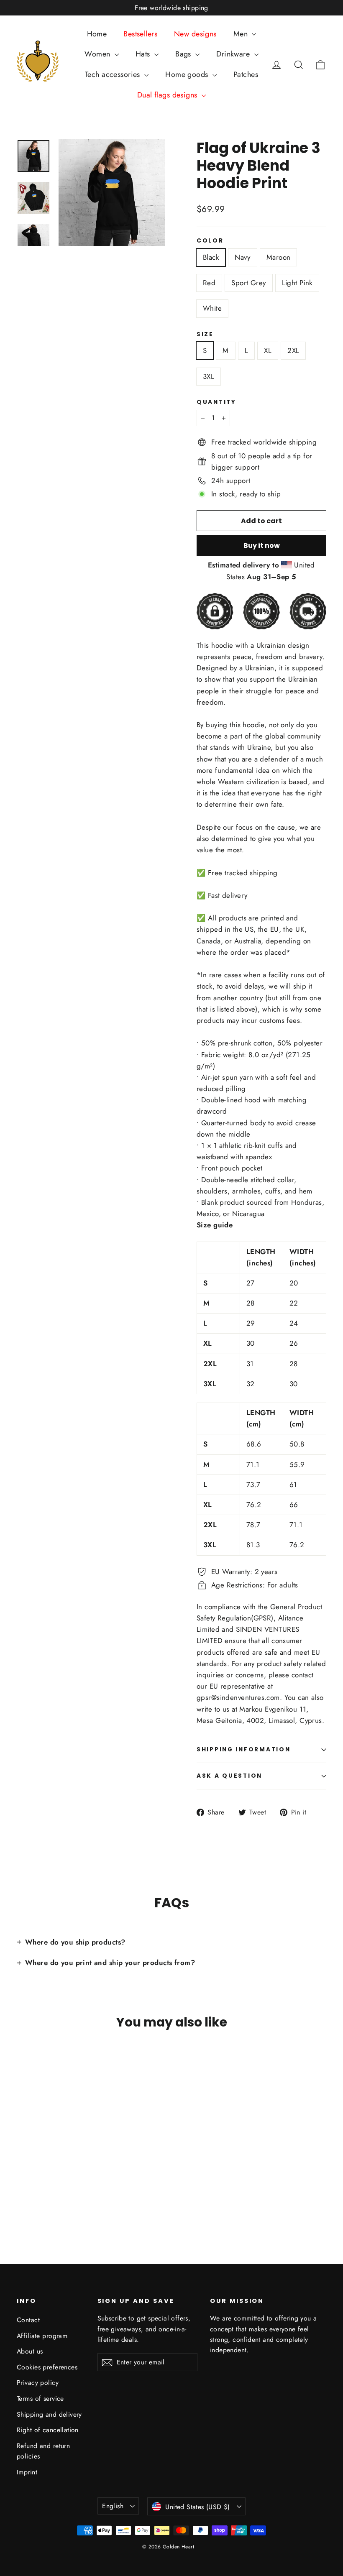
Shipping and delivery (49, 2414)
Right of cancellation (48, 2430)
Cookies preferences (47, 2367)
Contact (28, 2320)
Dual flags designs (168, 95)
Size (205, 335)
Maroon (279, 257)
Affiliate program (42, 2336)
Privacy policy (38, 2383)
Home (97, 34)
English (113, 2506)
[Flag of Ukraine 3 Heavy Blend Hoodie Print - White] (22, 2190)
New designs (195, 34)
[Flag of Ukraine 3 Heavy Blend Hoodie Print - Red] (53, 2181)
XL (268, 350)
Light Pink (297, 283)
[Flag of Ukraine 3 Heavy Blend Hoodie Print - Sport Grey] (64, 2181)
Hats (144, 54)
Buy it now (262, 546)
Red (209, 283)
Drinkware (234, 54)
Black (211, 257)
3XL (209, 376)
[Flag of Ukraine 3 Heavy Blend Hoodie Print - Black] (22, 2181)
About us (30, 2351)
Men (242, 34)
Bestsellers (140, 34)
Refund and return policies (43, 2451)
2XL (293, 350)
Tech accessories (114, 74)
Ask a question (229, 1776)
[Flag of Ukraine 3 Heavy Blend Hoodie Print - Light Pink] (74, 2181)
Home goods (188, 74)
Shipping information (243, 1749)
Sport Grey (248, 283)
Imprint (27, 2472)
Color (210, 241)
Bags (184, 54)
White (212, 308)
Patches (246, 74)
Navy (243, 257)
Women (99, 54)
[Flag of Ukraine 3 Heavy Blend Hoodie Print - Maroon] (43, 2181)
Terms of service (40, 2398)
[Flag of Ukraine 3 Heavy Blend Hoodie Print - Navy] (32, 2181)
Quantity (216, 402)
